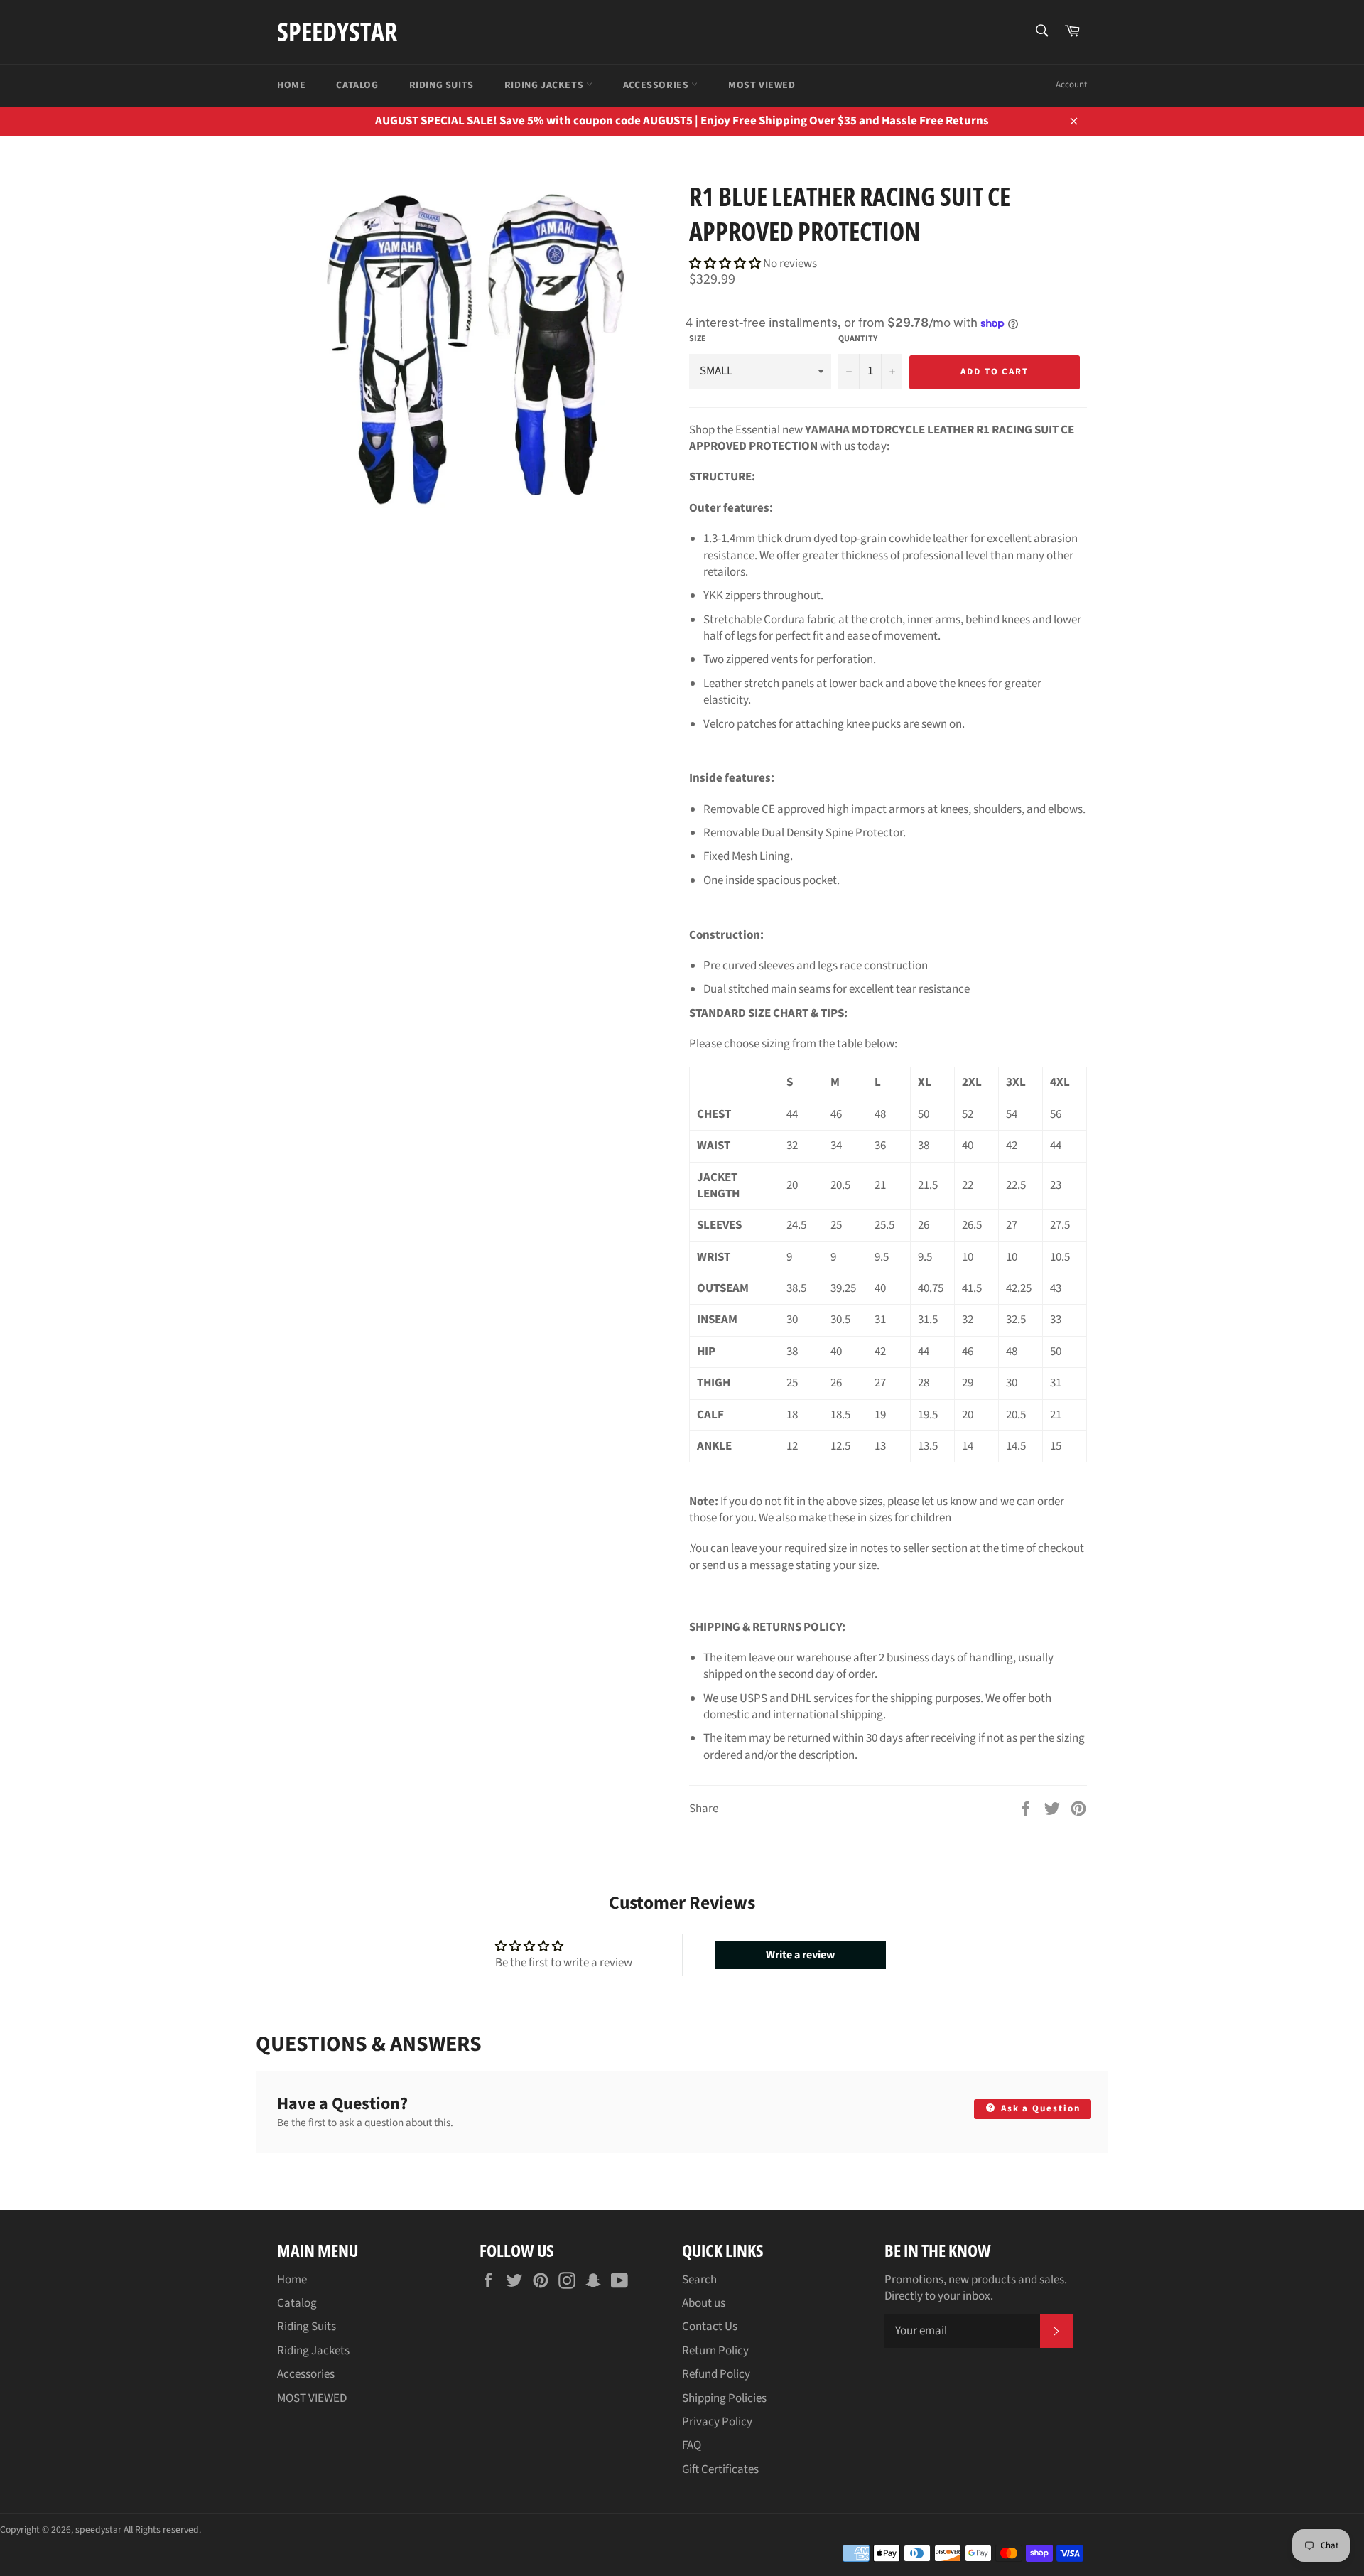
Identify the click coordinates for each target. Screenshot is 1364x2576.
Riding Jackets (545, 85)
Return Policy (715, 2351)
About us (704, 2303)
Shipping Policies (724, 2398)
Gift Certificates (720, 2469)
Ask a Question (1039, 2108)
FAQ (692, 2445)
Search (699, 2280)
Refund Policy (716, 2374)
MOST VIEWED (762, 85)
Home (291, 85)
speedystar (337, 32)
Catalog (357, 85)
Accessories (657, 85)
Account (1071, 85)
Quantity (858, 339)
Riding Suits (442, 85)
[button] (726, 264)
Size (698, 339)
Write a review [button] (800, 1955)
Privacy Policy (717, 2422)
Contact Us (710, 2327)
